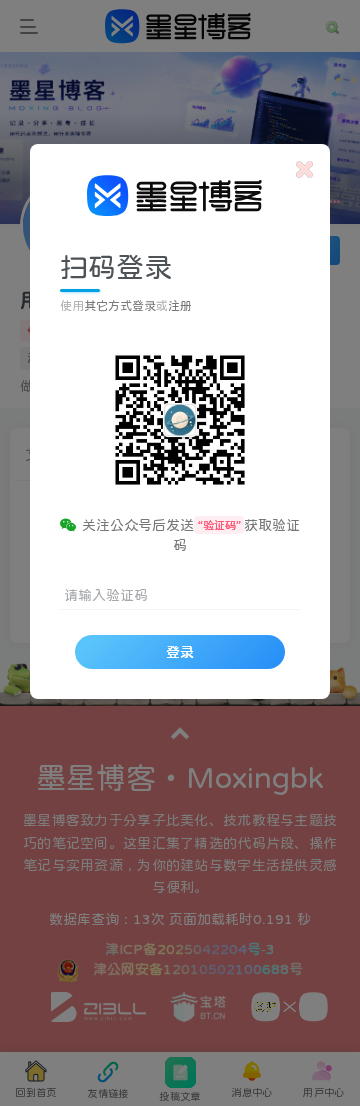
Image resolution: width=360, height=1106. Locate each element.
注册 (180, 306)
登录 (180, 652)
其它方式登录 (120, 306)
